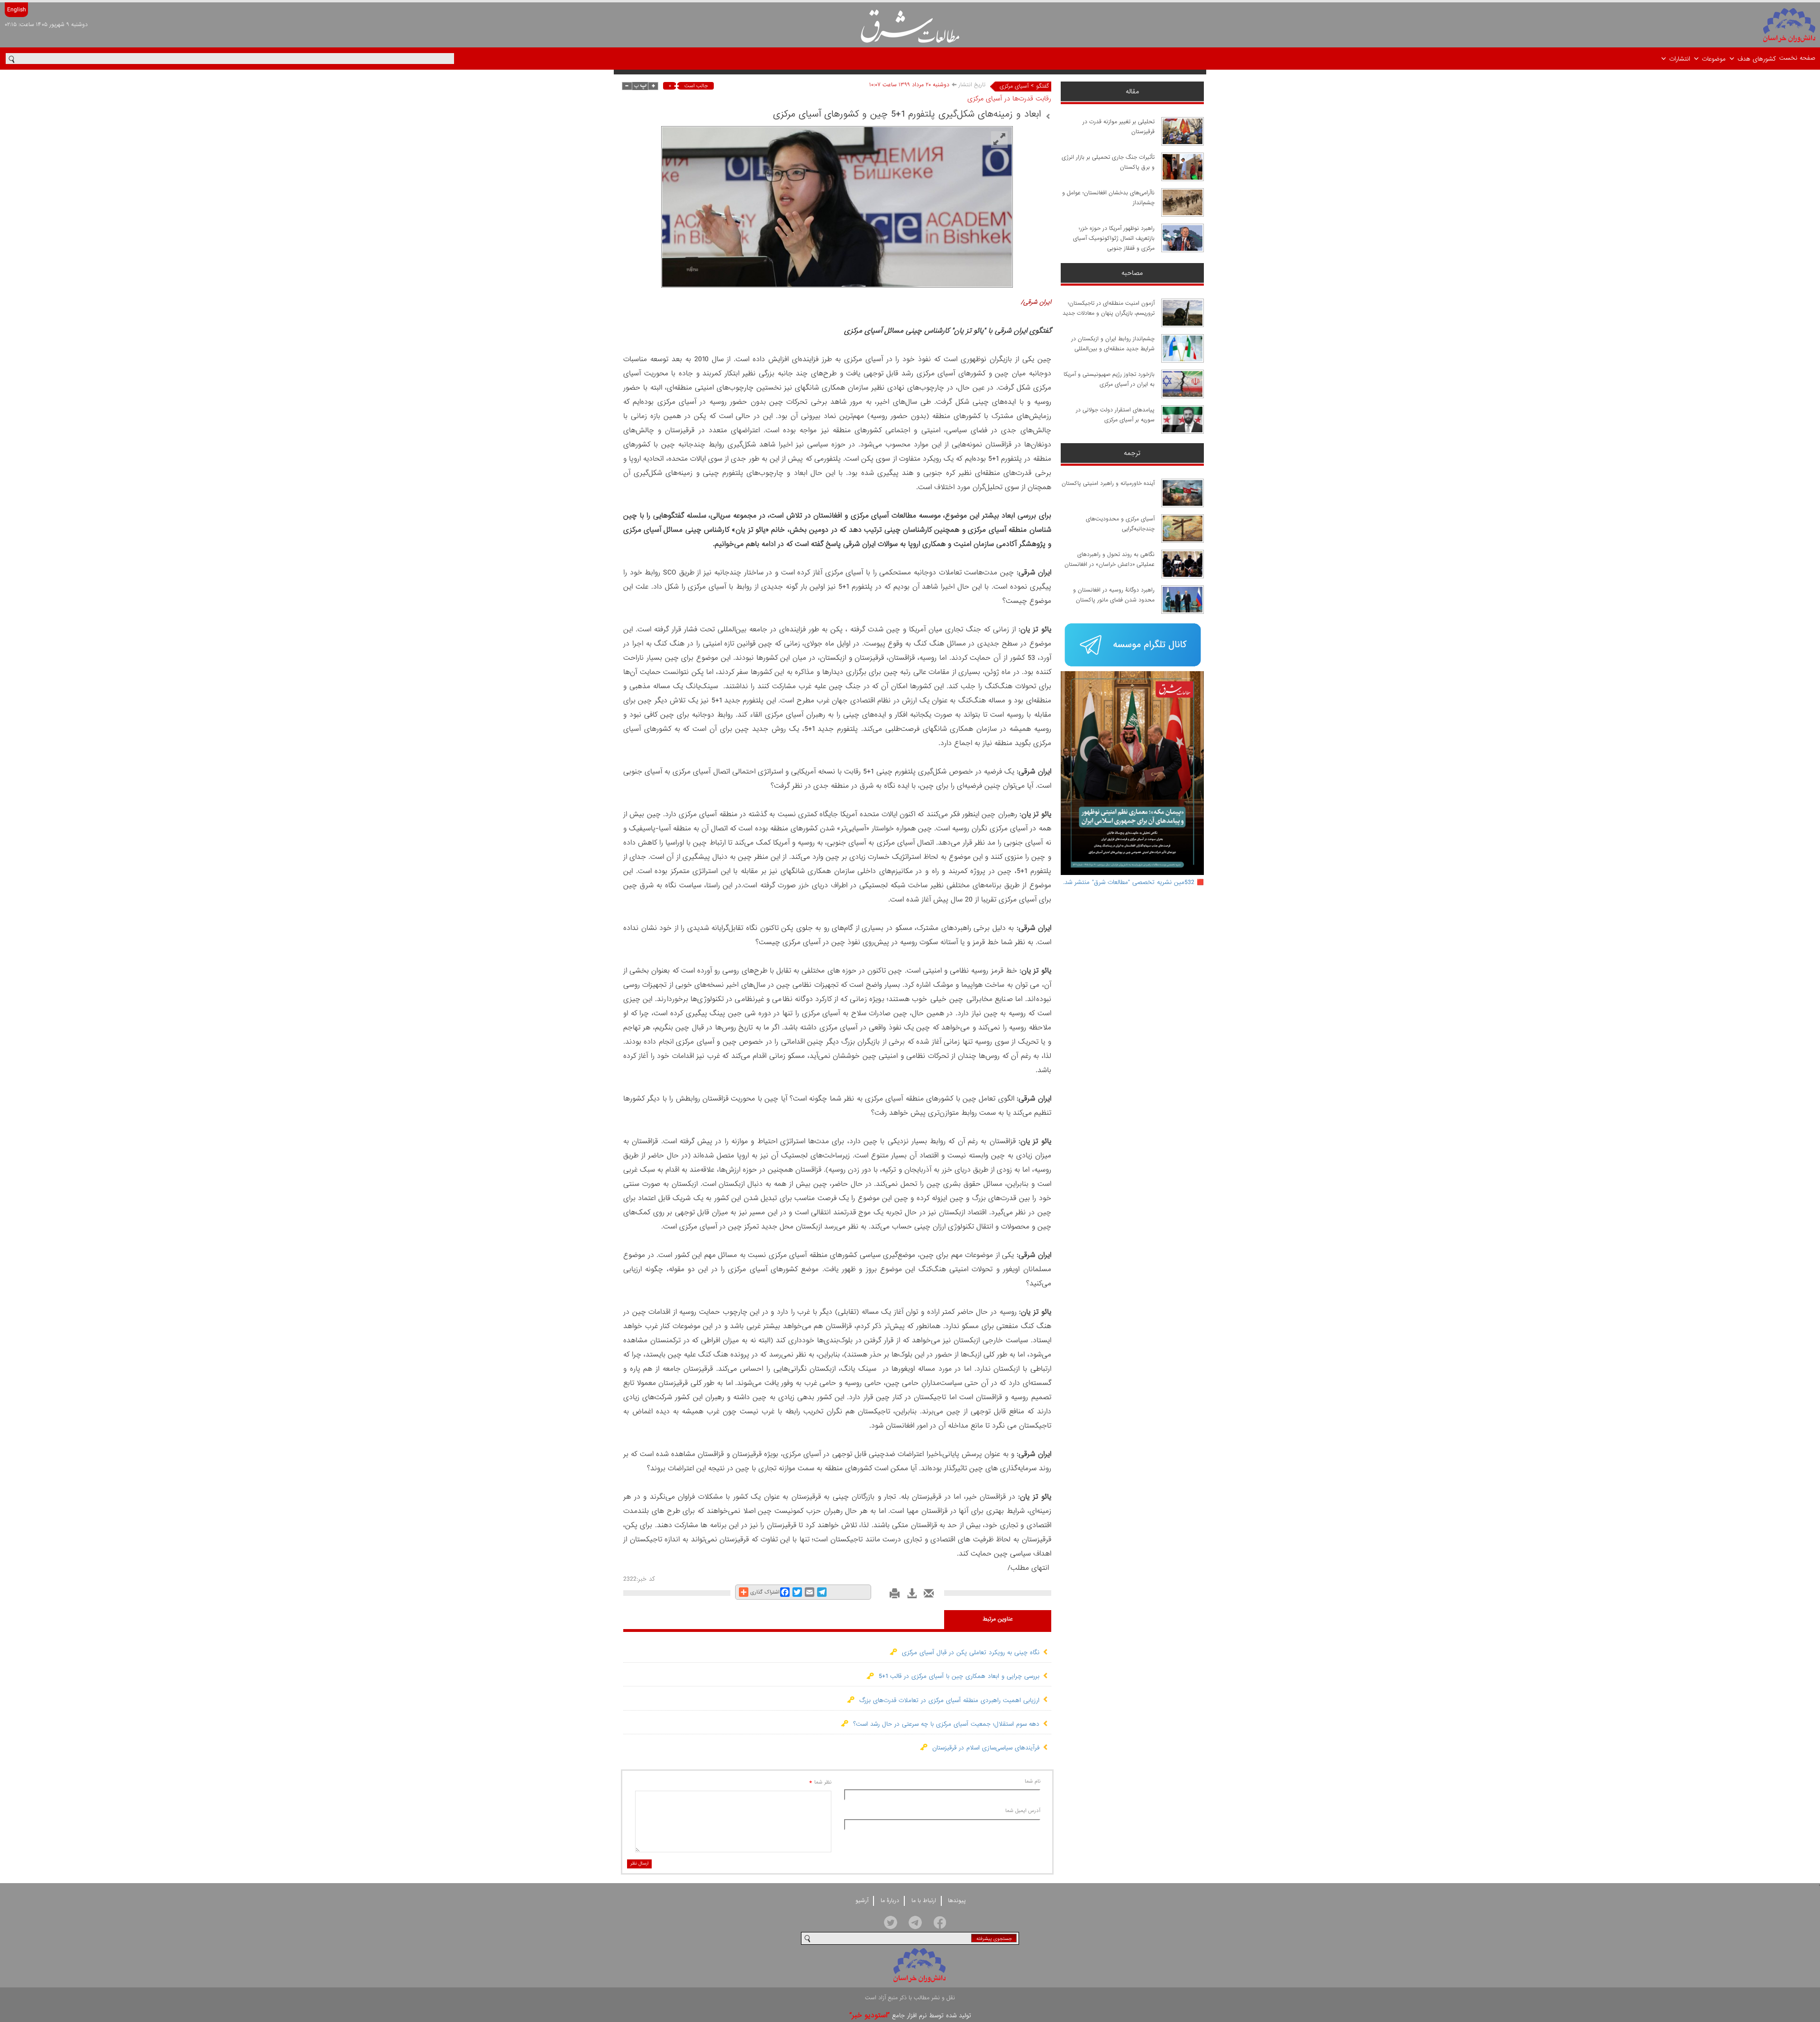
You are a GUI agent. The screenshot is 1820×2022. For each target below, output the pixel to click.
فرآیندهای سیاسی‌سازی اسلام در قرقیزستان (983, 1748)
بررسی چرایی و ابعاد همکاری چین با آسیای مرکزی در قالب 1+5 (957, 1676)
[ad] (1133, 646)
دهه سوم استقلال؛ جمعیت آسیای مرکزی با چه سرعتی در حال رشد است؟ (944, 1724)
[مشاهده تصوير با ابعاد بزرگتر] (999, 140)
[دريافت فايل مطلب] (909, 1596)
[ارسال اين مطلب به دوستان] (926, 1596)
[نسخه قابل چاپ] (892, 1596)
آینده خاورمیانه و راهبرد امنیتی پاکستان (1108, 483)
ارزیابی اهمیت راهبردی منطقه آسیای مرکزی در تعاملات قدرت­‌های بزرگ (947, 1700)
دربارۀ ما (890, 1901)
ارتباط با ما (924, 1901)
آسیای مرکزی (1014, 86)
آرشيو (862, 1901)
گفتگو (1042, 86)
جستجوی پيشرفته (994, 1939)
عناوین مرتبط (998, 1619)
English (16, 10)
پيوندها (957, 1901)
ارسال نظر (639, 1863)
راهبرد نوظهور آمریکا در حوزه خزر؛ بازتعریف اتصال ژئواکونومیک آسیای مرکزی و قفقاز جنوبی (1114, 238)
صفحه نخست (1797, 58)
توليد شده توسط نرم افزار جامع (910, 2016)
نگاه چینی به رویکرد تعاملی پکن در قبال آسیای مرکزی (968, 1653)
